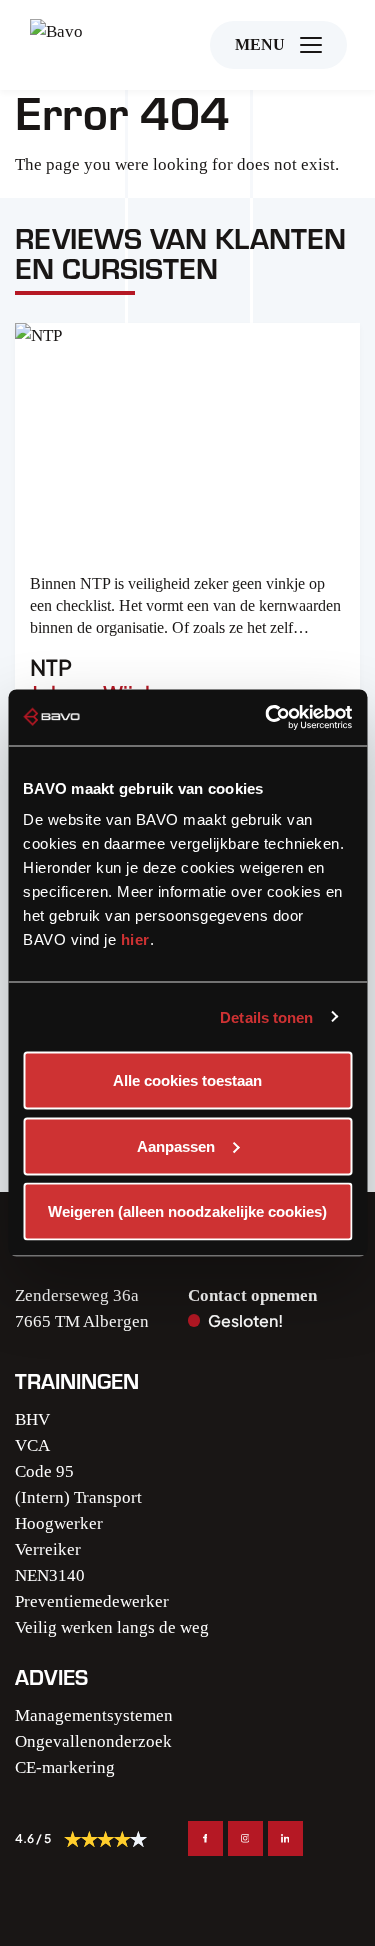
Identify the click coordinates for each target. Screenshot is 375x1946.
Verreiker (48, 1549)
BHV (32, 1419)
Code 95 (44, 1471)
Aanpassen (176, 1145)
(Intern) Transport (78, 1497)
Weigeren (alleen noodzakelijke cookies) (187, 1211)
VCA (32, 1445)
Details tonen (266, 1016)
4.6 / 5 (33, 1838)
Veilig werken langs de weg (112, 1627)
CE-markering (65, 1767)
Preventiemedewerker (92, 1601)
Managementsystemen (94, 1715)
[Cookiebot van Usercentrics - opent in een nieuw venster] (267, 718)
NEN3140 (50, 1575)
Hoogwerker (59, 1523)
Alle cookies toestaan (187, 1080)
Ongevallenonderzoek (93, 1741)
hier (135, 939)
